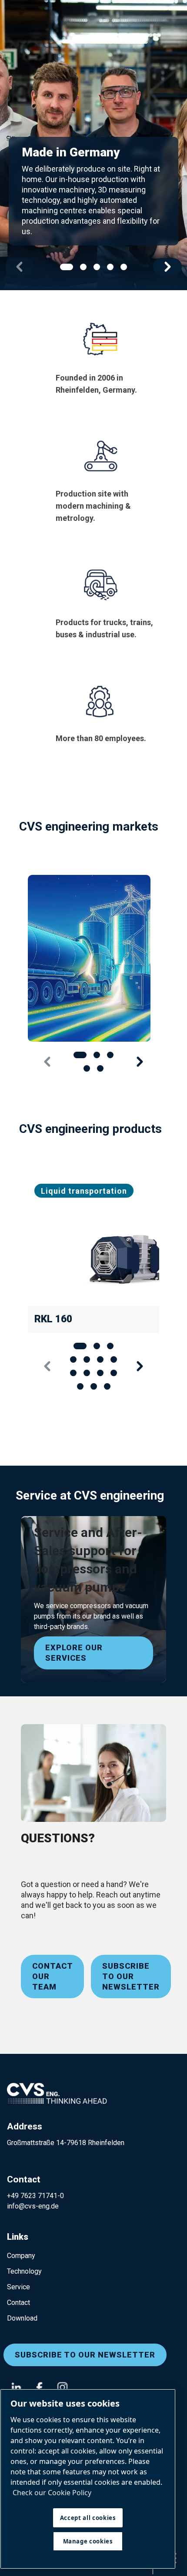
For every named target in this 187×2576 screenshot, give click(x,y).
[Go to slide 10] (100, 1373)
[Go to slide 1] (67, 267)
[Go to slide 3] (97, 267)
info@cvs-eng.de (33, 2206)
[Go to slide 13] (94, 1386)
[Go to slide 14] (107, 1386)
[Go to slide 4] (110, 267)
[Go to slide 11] (114, 1373)
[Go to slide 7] (114, 1359)
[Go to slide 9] (87, 1373)
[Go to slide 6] (100, 1359)
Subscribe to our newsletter (131, 1976)
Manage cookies (88, 2541)
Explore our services (74, 1653)
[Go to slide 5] (124, 267)
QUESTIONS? (58, 1838)
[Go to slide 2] (83, 267)
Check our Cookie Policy (52, 2493)
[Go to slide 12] (80, 1386)
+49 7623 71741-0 (35, 2196)
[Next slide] (167, 267)
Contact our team (53, 1976)
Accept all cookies (88, 2518)
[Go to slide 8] (73, 1373)
